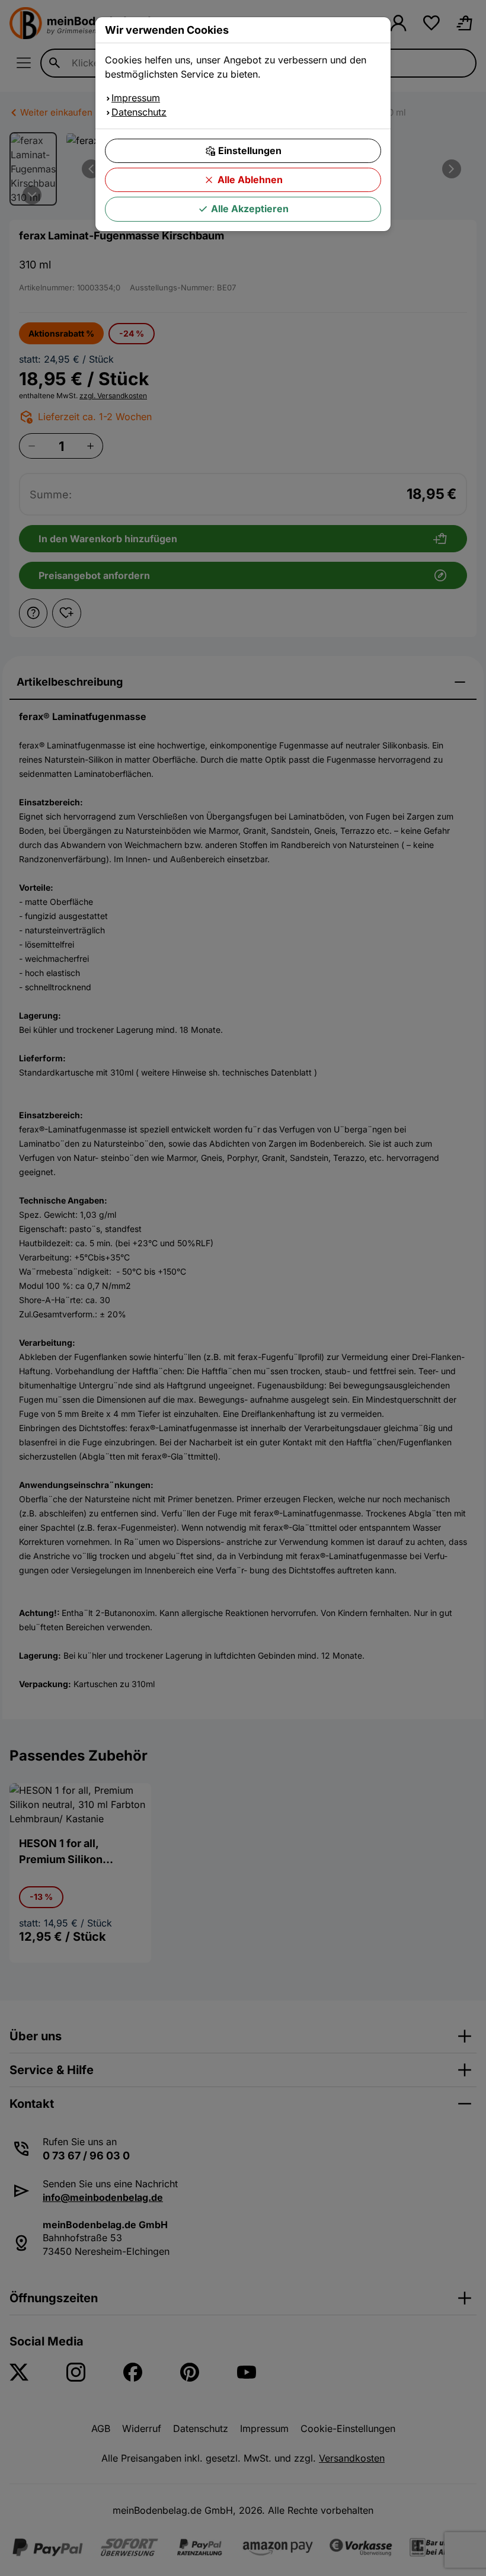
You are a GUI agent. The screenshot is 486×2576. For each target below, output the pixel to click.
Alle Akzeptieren (250, 209)
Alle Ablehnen (250, 180)
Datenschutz (139, 112)
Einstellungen (250, 151)
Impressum (136, 98)
